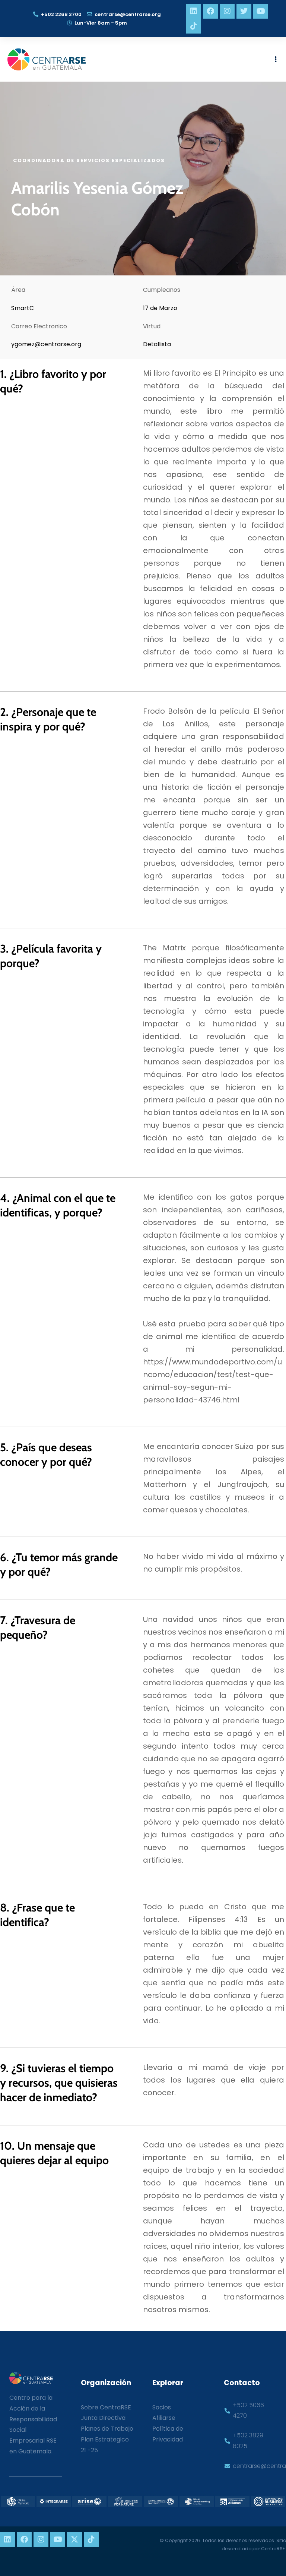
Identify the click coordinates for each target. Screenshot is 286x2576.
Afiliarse (164, 2418)
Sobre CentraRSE (106, 2407)
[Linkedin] (194, 11)
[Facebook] (210, 11)
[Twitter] (244, 11)
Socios (162, 2407)
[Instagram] (227, 11)
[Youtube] (261, 11)
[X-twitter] (74, 2539)
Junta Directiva (103, 2418)
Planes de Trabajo (107, 2429)
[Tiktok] (194, 26)
